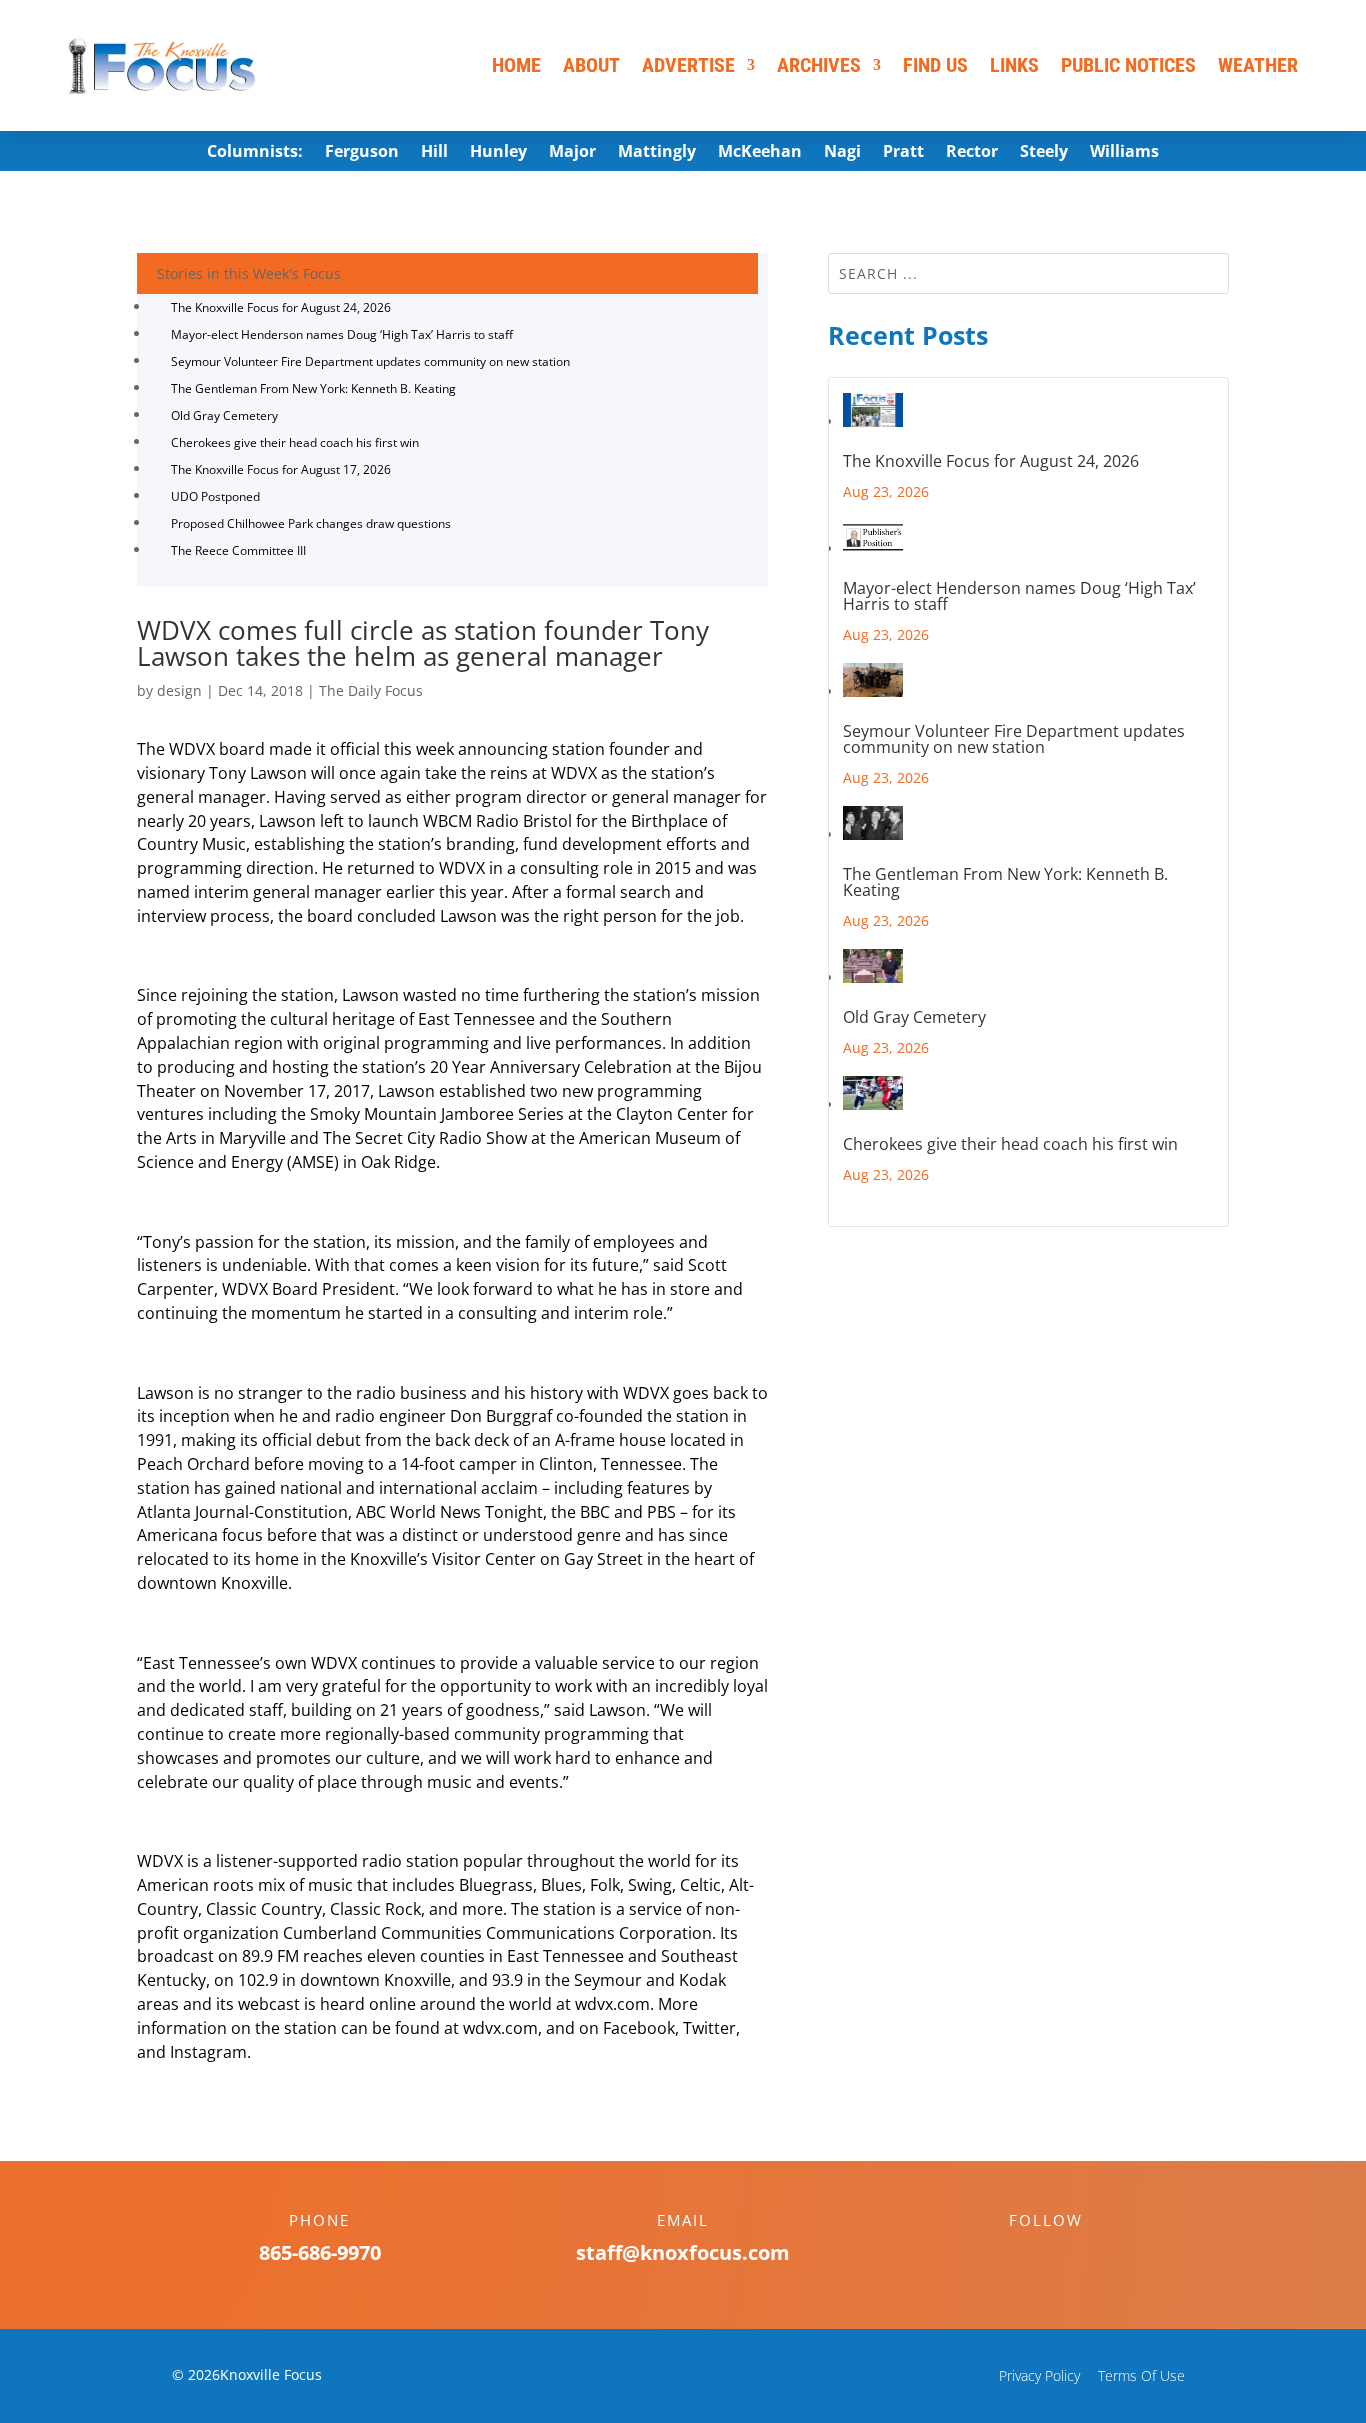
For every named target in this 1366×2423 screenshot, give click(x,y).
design (179, 690)
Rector (972, 153)
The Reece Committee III (238, 550)
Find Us (935, 65)
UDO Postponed (215, 496)
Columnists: (255, 153)
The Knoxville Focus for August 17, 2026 (281, 469)
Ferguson (362, 153)
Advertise (688, 65)
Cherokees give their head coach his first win (295, 442)
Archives (819, 65)
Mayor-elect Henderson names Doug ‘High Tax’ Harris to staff (342, 334)
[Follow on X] (1066, 2255)
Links (1014, 65)
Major (572, 153)
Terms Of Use (1141, 2375)
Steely (1044, 153)
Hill (434, 153)
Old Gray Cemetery (224, 415)
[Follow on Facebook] (1026, 2255)
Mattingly (657, 153)
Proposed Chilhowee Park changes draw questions (311, 523)
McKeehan (760, 153)
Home (516, 65)
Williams (1124, 153)
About (591, 65)
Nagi (842, 153)
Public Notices (1128, 65)
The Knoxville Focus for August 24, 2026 (281, 307)
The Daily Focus (371, 690)
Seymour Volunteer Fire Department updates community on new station (370, 361)
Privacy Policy (1039, 2375)
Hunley (498, 153)
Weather (1258, 65)
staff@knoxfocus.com (683, 2252)
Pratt (903, 153)
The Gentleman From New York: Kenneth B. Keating (313, 388)
